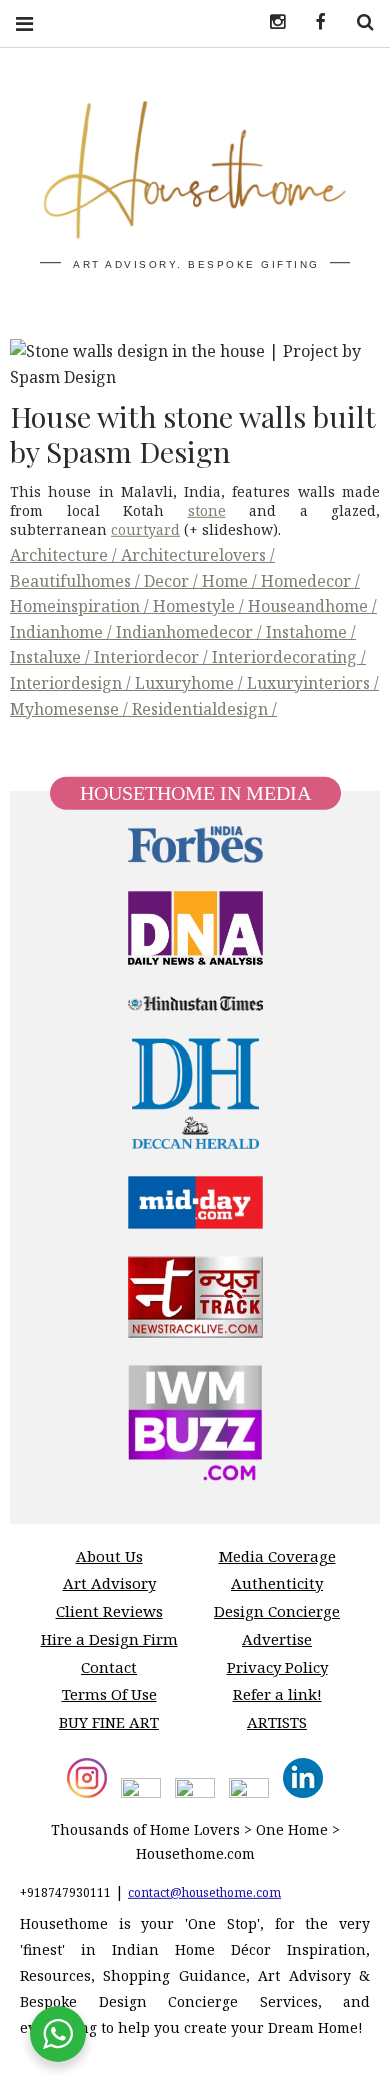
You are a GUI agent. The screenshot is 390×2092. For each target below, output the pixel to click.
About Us (109, 1556)
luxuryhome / (191, 683)
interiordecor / (153, 657)
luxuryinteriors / (313, 683)
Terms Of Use (109, 1694)
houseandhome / (312, 606)
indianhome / (63, 632)
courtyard (145, 529)
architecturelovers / (198, 555)
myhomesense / (71, 709)
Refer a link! (277, 1694)
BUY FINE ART (109, 1722)
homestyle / (200, 606)
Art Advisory (109, 1583)
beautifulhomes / (77, 581)
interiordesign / (72, 683)
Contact (109, 1667)
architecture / (65, 555)
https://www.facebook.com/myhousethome (314, 22)
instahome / (311, 632)
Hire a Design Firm (109, 1639)
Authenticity (277, 1583)
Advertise (277, 1639)
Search (358, 22)
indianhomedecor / (191, 632)
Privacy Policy (277, 1667)
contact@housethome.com (204, 1891)
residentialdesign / (204, 709)
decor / (173, 581)
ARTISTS (277, 1722)
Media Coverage (277, 1556)
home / (231, 581)
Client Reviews (109, 1611)
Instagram (270, 22)
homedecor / (310, 581)
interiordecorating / (289, 657)
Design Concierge (277, 1611)
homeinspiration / (81, 606)
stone (207, 510)
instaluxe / (52, 657)
